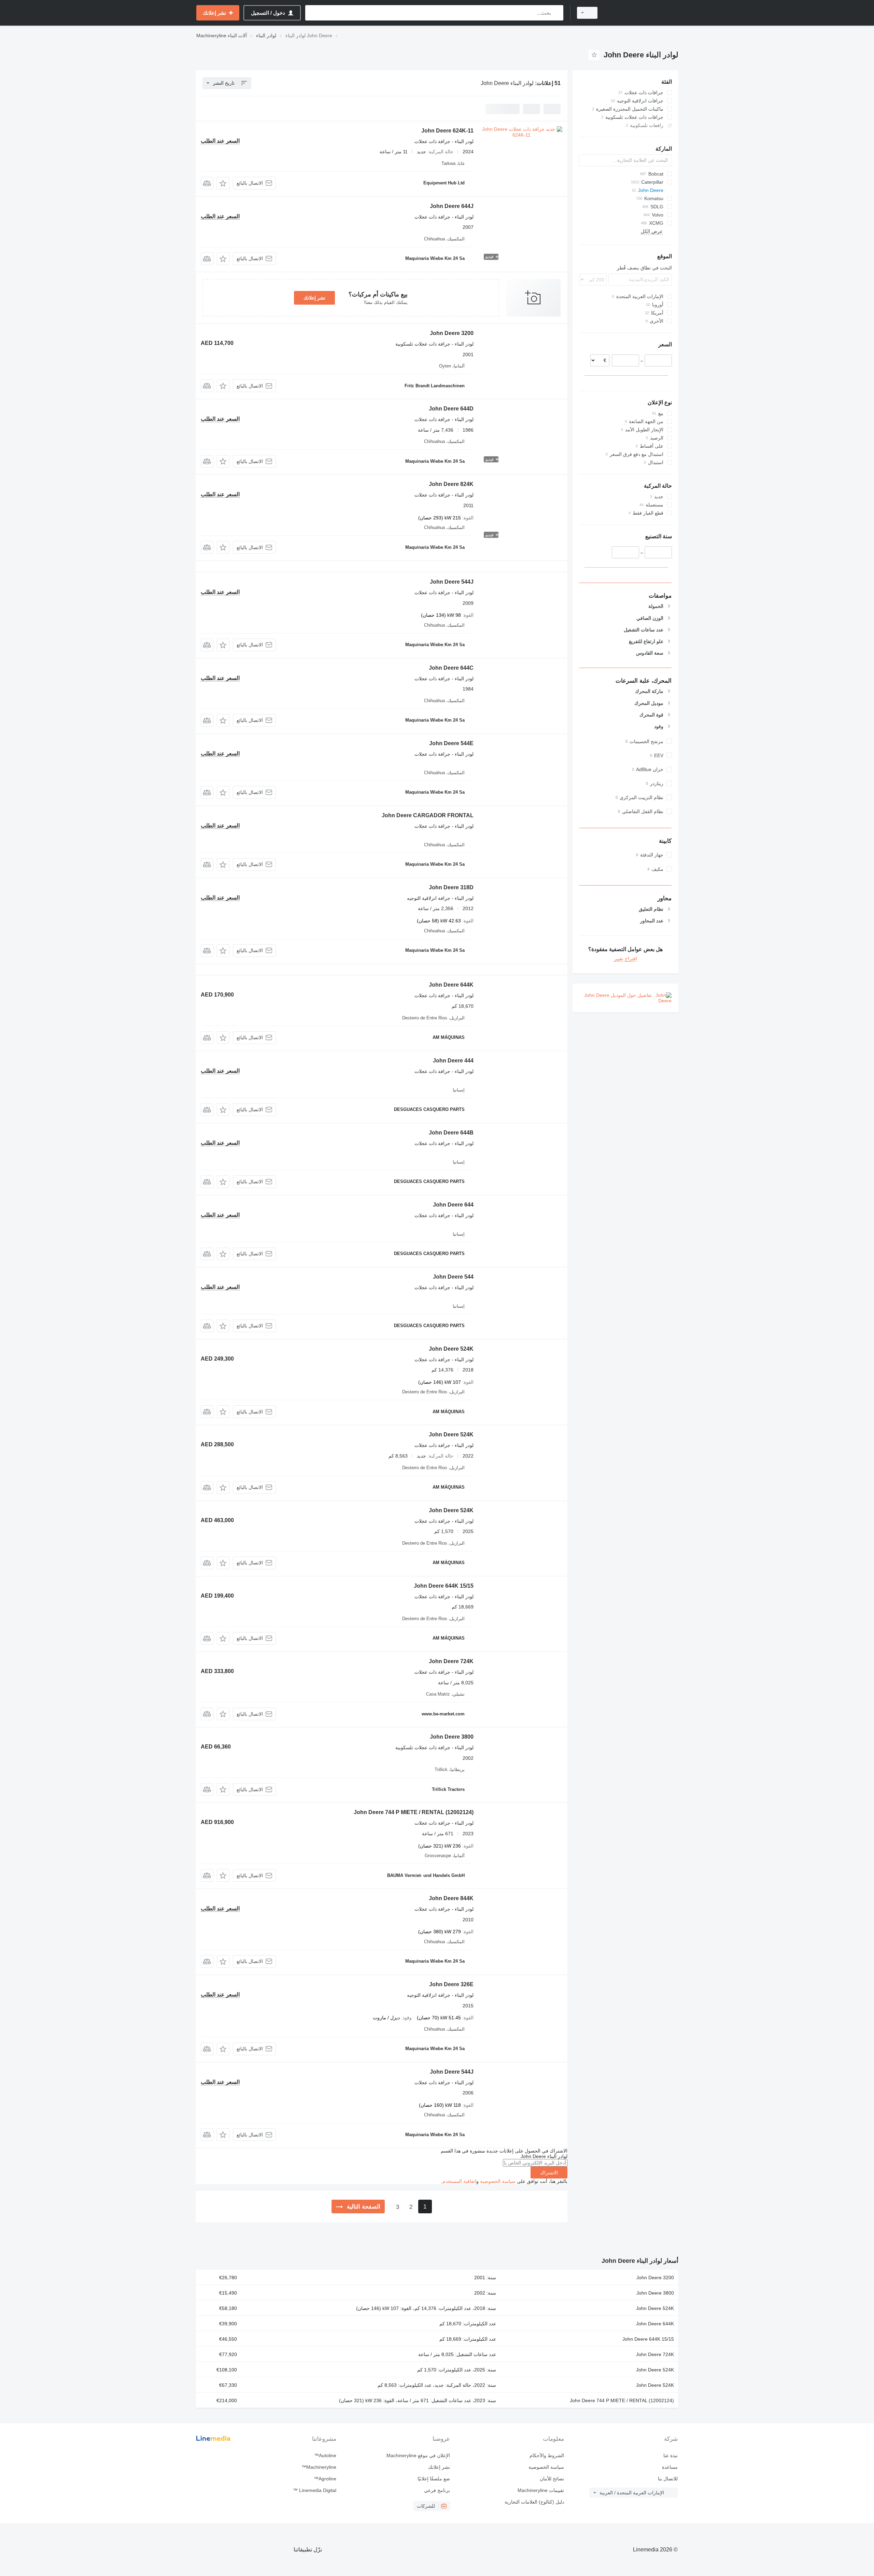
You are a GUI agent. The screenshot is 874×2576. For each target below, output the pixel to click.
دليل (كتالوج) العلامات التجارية (534, 2502)
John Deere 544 (453, 1277)
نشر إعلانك (314, 298)
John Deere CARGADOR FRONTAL (428, 815)
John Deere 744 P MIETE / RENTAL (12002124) (414, 1812)
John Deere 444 (453, 1061)
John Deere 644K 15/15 (444, 1586)
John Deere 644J (452, 206)
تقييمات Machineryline (541, 2490)
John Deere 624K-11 (447, 131)
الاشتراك (549, 2173)
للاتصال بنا (668, 2479)
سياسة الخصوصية (498, 2181)
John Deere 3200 (452, 333)
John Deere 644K (451, 985)
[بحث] (557, 13)
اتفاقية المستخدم (459, 2181)
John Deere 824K (451, 484)
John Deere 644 (453, 1205)
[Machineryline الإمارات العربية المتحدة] (642, 13)
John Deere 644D (451, 409)
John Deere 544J (452, 582)
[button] (223, 183)
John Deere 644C (451, 668)
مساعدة (670, 2467)
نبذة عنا (671, 2455)
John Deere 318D (451, 887)
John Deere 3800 (452, 1737)
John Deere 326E (451, 1984)
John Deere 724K (451, 1661)
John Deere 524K (451, 1349)
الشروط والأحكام (547, 2455)
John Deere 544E (451, 743)
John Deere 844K (451, 1898)
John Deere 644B (451, 1133)
